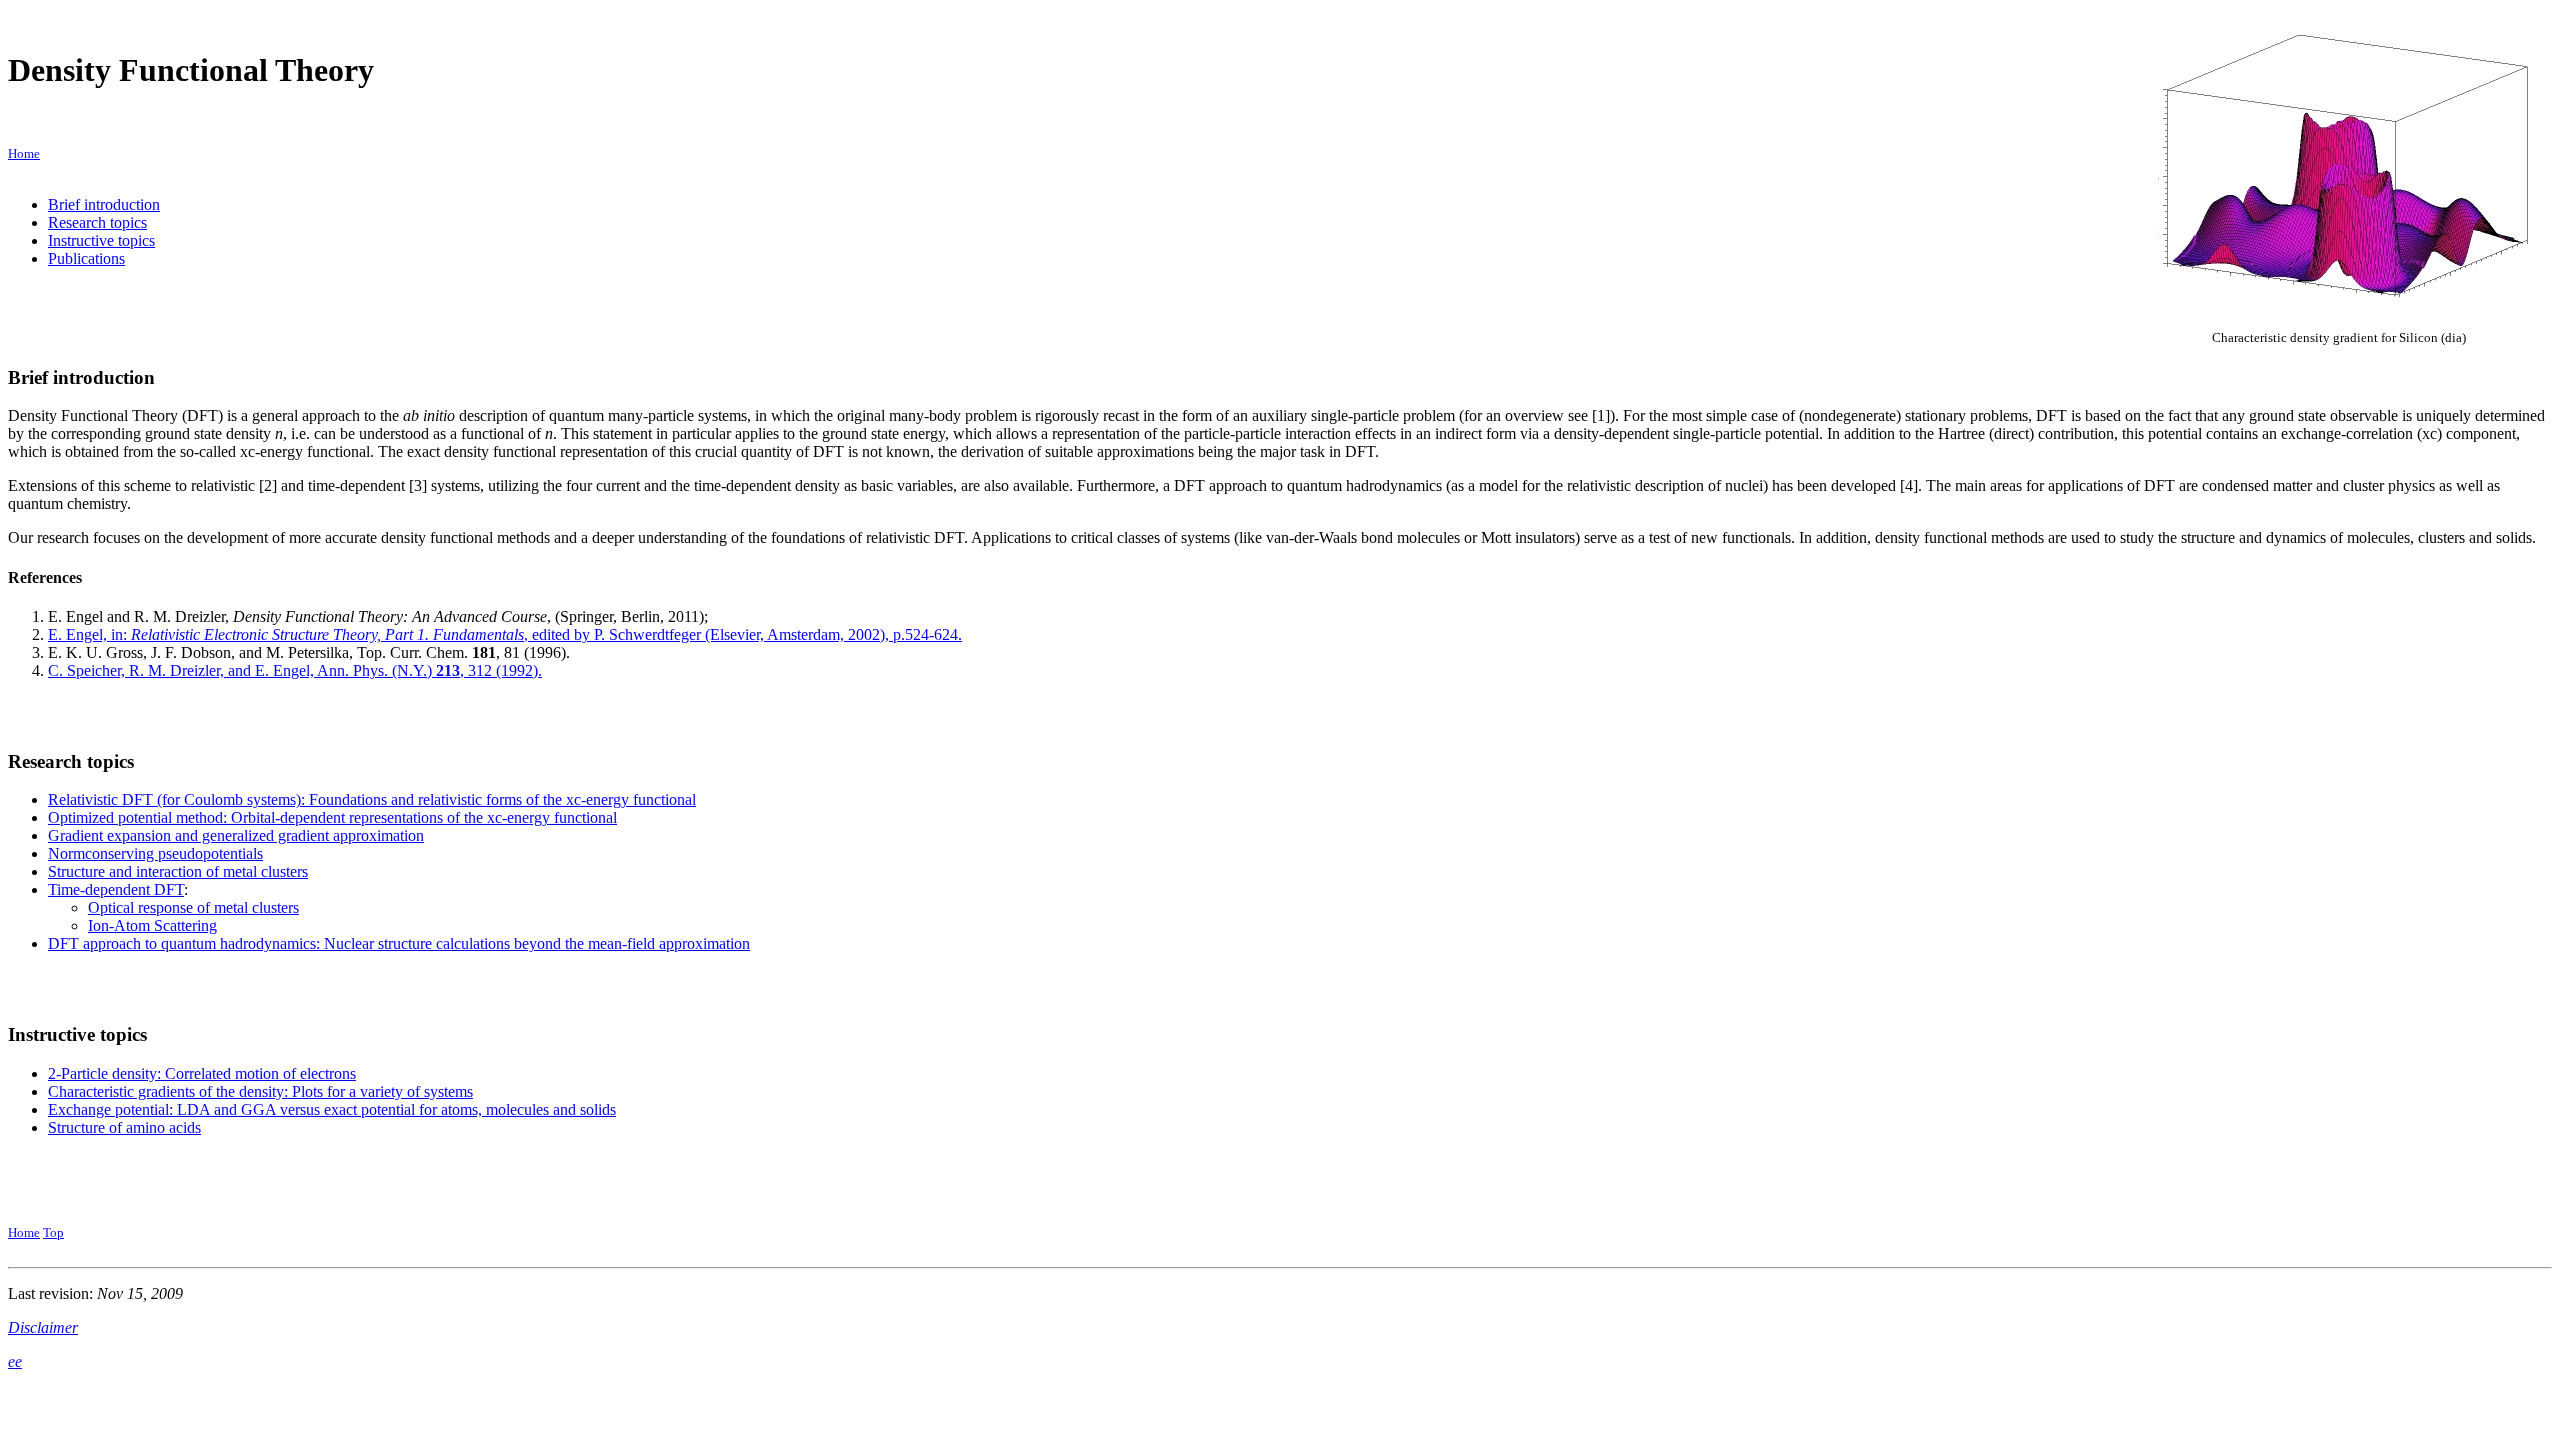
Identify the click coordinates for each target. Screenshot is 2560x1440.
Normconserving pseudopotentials (155, 853)
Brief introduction (104, 204)
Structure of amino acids (124, 1127)
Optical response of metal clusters (193, 907)
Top (53, 1232)
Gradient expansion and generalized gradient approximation (236, 835)
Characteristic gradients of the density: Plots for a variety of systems (260, 1091)
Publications (86, 258)
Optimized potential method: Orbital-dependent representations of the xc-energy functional (332, 817)
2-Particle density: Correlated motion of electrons (202, 1073)
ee (15, 1361)
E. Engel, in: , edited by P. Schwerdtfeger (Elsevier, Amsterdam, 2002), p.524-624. (505, 634)
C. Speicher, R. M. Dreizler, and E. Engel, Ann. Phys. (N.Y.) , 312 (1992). (295, 670)
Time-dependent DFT (116, 889)
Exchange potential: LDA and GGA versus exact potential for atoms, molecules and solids (332, 1109)
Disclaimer (43, 1327)
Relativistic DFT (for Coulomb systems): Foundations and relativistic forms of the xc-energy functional (372, 799)
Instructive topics (101, 240)
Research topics (97, 222)
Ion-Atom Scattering (152, 925)
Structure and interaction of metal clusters (178, 871)
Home (24, 1232)
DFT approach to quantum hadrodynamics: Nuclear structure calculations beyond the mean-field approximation (399, 943)
